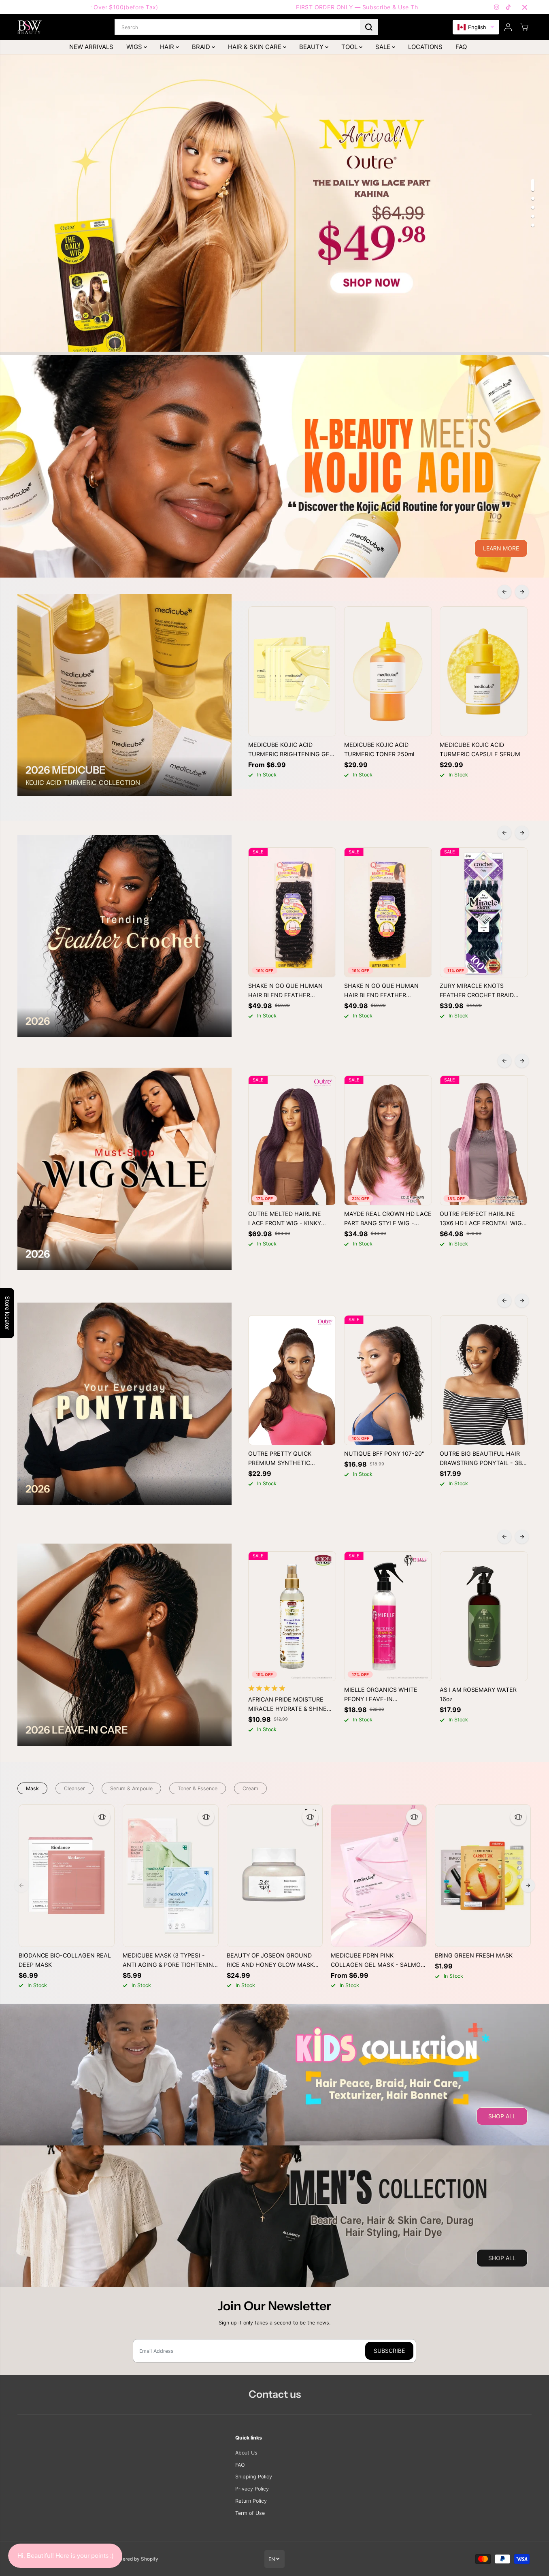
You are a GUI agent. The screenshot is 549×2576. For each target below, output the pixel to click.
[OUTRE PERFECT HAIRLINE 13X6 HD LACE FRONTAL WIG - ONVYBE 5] (484, 1141)
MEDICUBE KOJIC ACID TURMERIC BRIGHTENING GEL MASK (290, 750)
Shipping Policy (254, 2477)
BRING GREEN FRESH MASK (474, 1955)
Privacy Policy (252, 2489)
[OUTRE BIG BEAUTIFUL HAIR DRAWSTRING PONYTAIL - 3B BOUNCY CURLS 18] (484, 1380)
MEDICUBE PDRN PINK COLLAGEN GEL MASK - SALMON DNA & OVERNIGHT (378, 1961)
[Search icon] (369, 27)
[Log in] (508, 27)
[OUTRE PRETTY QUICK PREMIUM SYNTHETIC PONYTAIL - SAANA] (292, 1380)
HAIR (168, 47)
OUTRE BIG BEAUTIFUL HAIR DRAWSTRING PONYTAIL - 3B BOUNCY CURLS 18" (481, 1459)
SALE (384, 47)
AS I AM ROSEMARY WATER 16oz (478, 1694)
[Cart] (524, 27)
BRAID (202, 47)
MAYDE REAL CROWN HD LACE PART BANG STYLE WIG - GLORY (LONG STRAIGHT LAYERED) (388, 1219)
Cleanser (74, 1788)
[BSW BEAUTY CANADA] (30, 27)
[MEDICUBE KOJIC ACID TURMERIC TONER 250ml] (388, 672)
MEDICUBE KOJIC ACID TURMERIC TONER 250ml (379, 749)
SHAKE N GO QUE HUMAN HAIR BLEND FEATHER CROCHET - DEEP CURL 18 (285, 991)
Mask (32, 1788)
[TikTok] (509, 7)
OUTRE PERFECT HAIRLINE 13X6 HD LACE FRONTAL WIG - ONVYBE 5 (483, 1219)
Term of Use (250, 2513)
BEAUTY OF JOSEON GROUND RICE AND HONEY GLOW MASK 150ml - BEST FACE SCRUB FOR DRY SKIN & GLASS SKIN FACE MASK (270, 1961)
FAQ (461, 47)
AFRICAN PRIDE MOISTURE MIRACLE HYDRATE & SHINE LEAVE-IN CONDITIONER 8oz (288, 1705)
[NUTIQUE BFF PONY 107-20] (388, 1380)
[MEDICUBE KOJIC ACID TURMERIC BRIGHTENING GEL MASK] (292, 672)
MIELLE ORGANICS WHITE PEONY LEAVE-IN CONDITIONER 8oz (381, 1695)
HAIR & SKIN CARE (255, 47)
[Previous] (504, 592)
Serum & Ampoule (131, 1788)
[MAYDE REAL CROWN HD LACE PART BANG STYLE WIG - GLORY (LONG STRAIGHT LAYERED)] (388, 1141)
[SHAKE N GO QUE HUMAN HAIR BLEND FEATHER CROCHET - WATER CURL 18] (388, 913)
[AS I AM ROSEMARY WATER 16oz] (484, 1616)
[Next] (522, 592)
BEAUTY (312, 47)
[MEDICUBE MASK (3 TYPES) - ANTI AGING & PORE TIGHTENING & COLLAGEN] (171, 1876)
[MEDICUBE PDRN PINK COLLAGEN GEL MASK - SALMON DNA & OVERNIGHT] (379, 1876)
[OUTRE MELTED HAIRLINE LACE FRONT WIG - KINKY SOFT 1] (292, 1141)
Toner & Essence (198, 1788)
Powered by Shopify (135, 2559)
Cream (250, 1788)
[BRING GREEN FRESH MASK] (483, 1876)
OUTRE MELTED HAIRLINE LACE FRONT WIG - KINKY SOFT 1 (285, 1219)
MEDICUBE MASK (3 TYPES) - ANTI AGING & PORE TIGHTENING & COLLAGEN (170, 1961)
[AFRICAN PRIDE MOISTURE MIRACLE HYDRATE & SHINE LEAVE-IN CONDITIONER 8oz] (292, 1616)
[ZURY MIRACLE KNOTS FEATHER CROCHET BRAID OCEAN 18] (484, 913)
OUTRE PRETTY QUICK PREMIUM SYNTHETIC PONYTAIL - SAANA (280, 1459)
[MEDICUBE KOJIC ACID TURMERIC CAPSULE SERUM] (484, 672)
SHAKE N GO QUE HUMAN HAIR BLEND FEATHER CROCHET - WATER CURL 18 (384, 991)
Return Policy (251, 2501)
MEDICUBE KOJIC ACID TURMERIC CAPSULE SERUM (480, 749)
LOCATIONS (425, 47)
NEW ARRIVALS (91, 47)
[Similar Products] (102, 1817)
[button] (476, 27)
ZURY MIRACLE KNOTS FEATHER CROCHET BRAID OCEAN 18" (477, 991)
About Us (246, 2453)
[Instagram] (497, 7)
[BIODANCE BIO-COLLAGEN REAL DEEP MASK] (67, 1876)
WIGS (135, 47)
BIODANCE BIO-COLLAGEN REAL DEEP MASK (65, 1960)
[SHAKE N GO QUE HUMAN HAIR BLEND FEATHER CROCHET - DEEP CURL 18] (292, 913)
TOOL (350, 47)
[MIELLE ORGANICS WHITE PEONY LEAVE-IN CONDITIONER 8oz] (388, 1616)
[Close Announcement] (525, 7)
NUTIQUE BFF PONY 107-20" (384, 1453)
